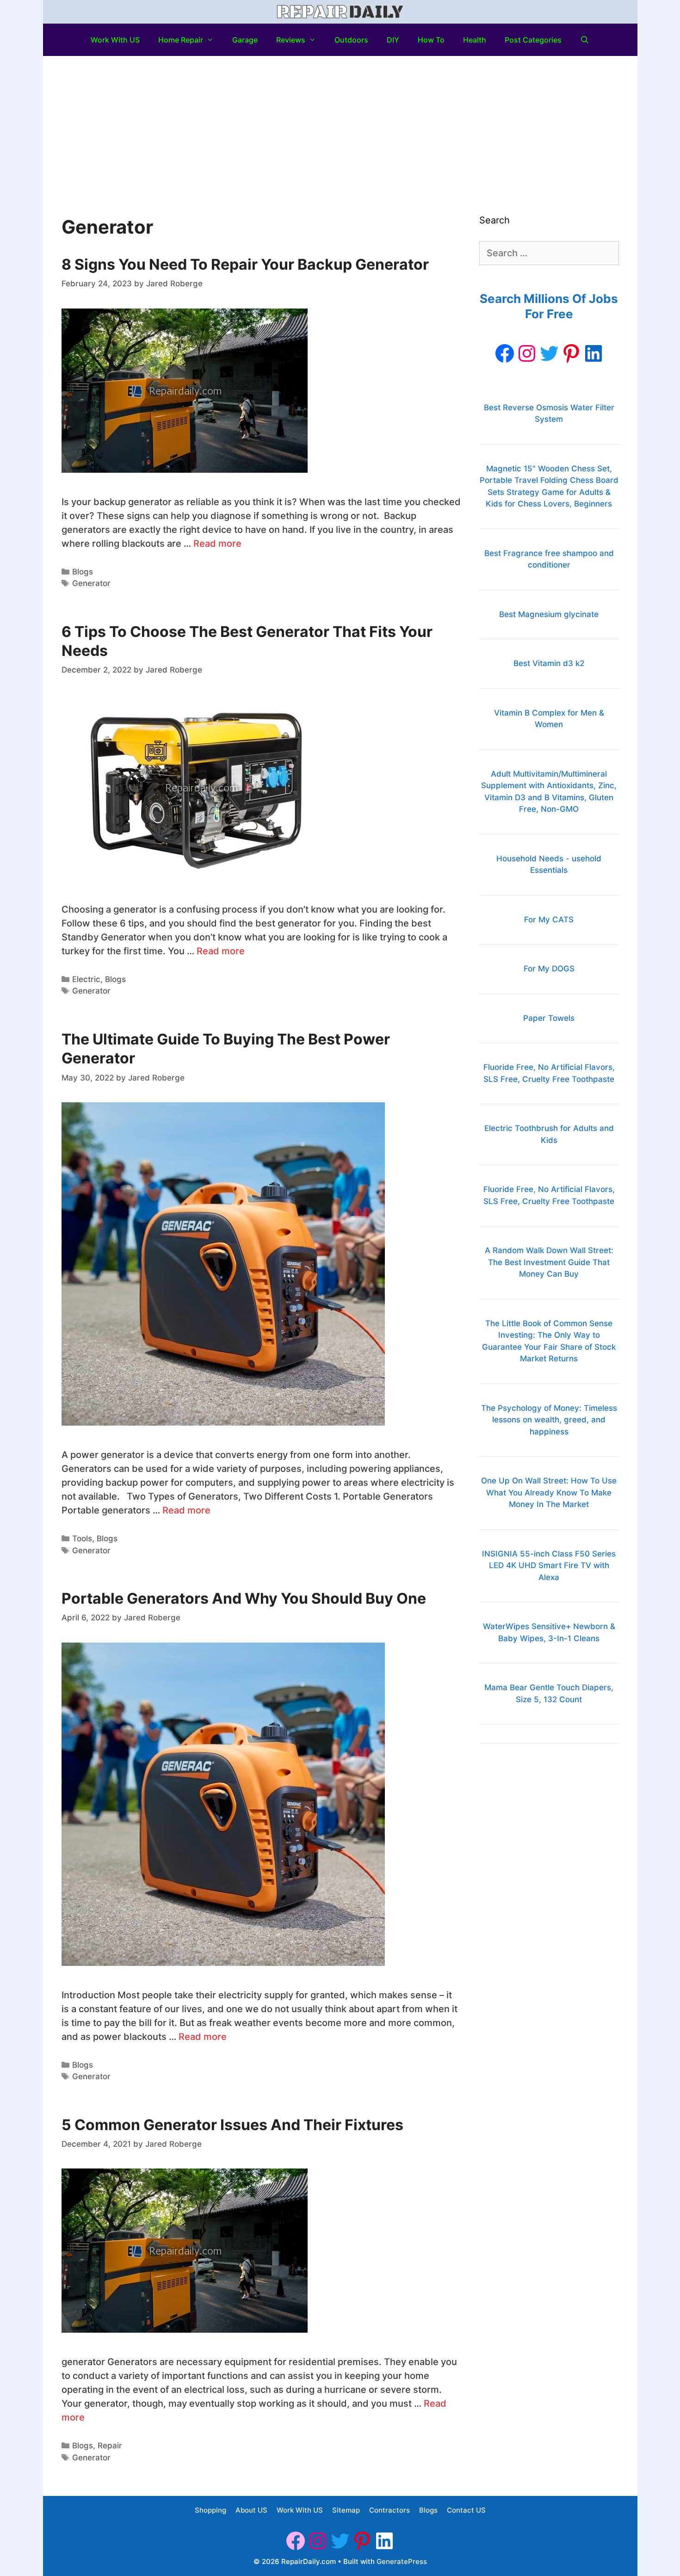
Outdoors (351, 40)
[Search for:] (549, 253)
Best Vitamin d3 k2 (549, 663)
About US (251, 2510)
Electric (86, 979)
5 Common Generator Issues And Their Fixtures (232, 2125)
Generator (91, 583)
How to (431, 40)
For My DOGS (549, 969)
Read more (217, 544)
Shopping (210, 2510)
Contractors (389, 2510)
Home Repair (181, 40)
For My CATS (549, 920)
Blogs (83, 572)
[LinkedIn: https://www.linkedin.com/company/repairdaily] (593, 353)
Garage (245, 40)
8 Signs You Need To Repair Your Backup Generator (245, 264)
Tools (82, 1538)
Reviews (291, 40)
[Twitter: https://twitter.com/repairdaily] (549, 353)
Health (475, 40)
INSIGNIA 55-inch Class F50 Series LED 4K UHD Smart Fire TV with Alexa (549, 1566)
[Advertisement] (340, 125)
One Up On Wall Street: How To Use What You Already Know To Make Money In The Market (549, 1492)
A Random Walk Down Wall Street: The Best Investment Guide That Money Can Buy (549, 1262)
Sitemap (346, 2510)
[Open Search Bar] (585, 40)
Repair (110, 2446)
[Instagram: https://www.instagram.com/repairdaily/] (527, 353)
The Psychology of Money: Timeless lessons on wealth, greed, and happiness (549, 1420)
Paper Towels (549, 1018)
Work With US (115, 40)
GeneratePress (402, 2561)
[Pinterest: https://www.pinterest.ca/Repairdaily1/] (571, 353)
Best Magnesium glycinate (549, 614)
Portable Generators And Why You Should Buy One (244, 1598)
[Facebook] (505, 353)
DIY (393, 40)
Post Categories (533, 40)
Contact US (466, 2510)
